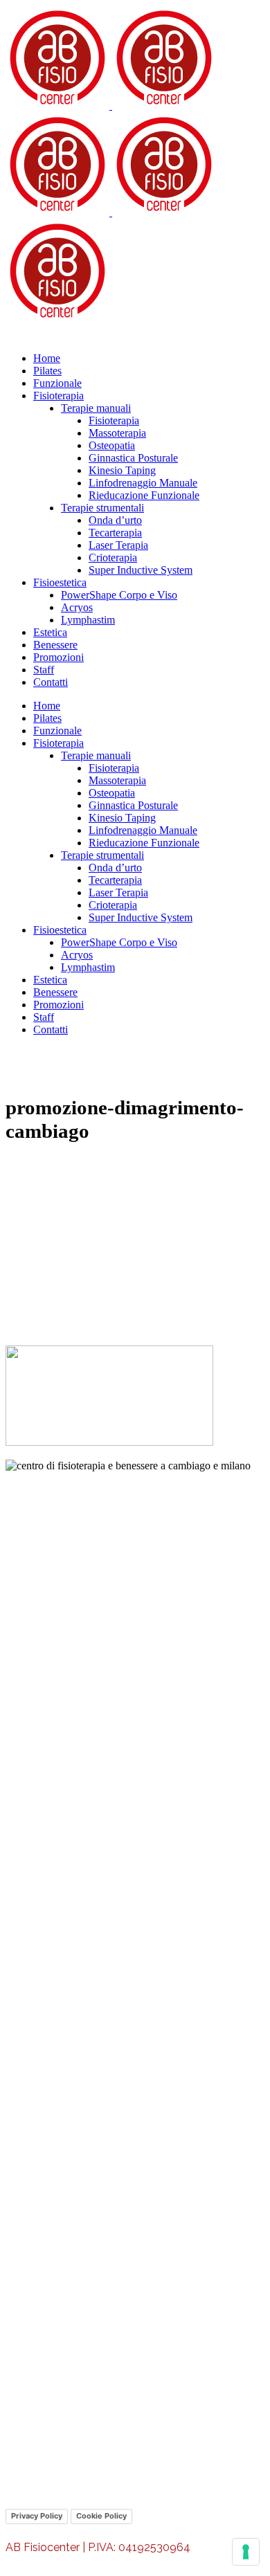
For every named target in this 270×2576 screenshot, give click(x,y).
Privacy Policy (37, 2516)
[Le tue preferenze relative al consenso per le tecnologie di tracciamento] (246, 2552)
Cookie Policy (101, 2516)
